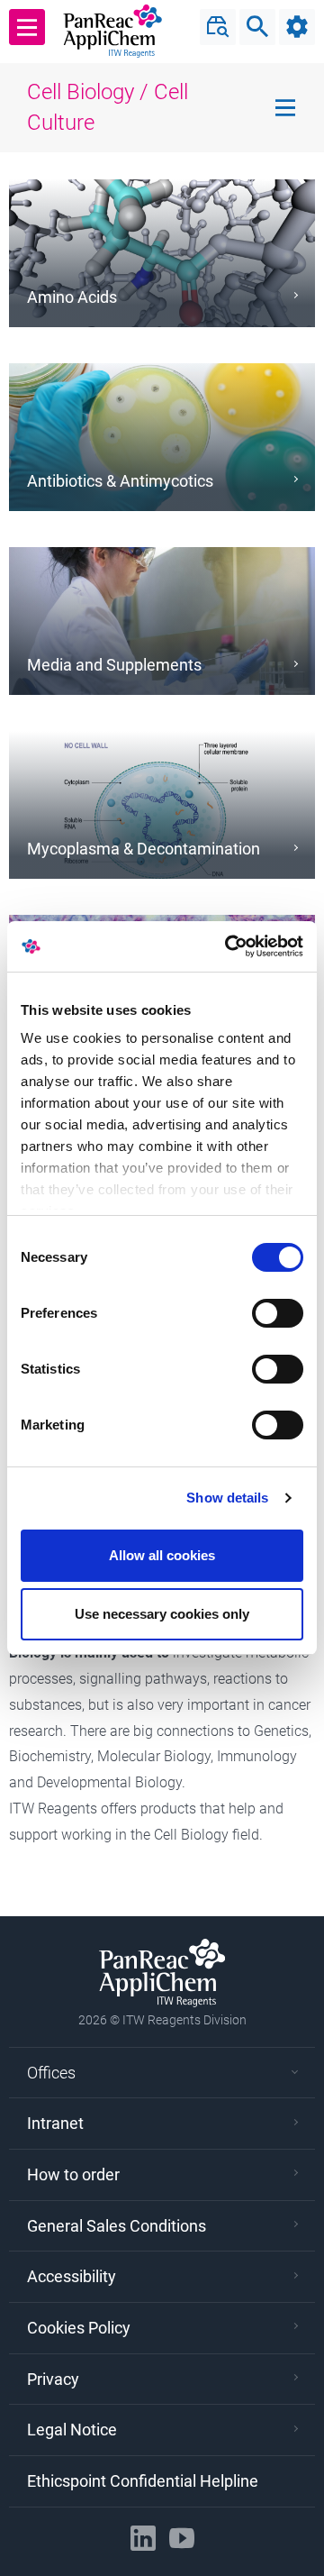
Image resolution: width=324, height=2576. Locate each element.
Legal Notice (72, 2430)
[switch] (278, 1313)
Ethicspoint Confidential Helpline (143, 2481)
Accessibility (72, 2276)
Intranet (55, 2123)
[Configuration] (297, 27)
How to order (73, 2174)
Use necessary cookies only (162, 1614)
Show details (227, 1498)
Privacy (53, 2379)
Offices (51, 2073)
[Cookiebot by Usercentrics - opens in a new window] (229, 946)
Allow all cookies (162, 1555)
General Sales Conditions (117, 2226)
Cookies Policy (79, 2328)
